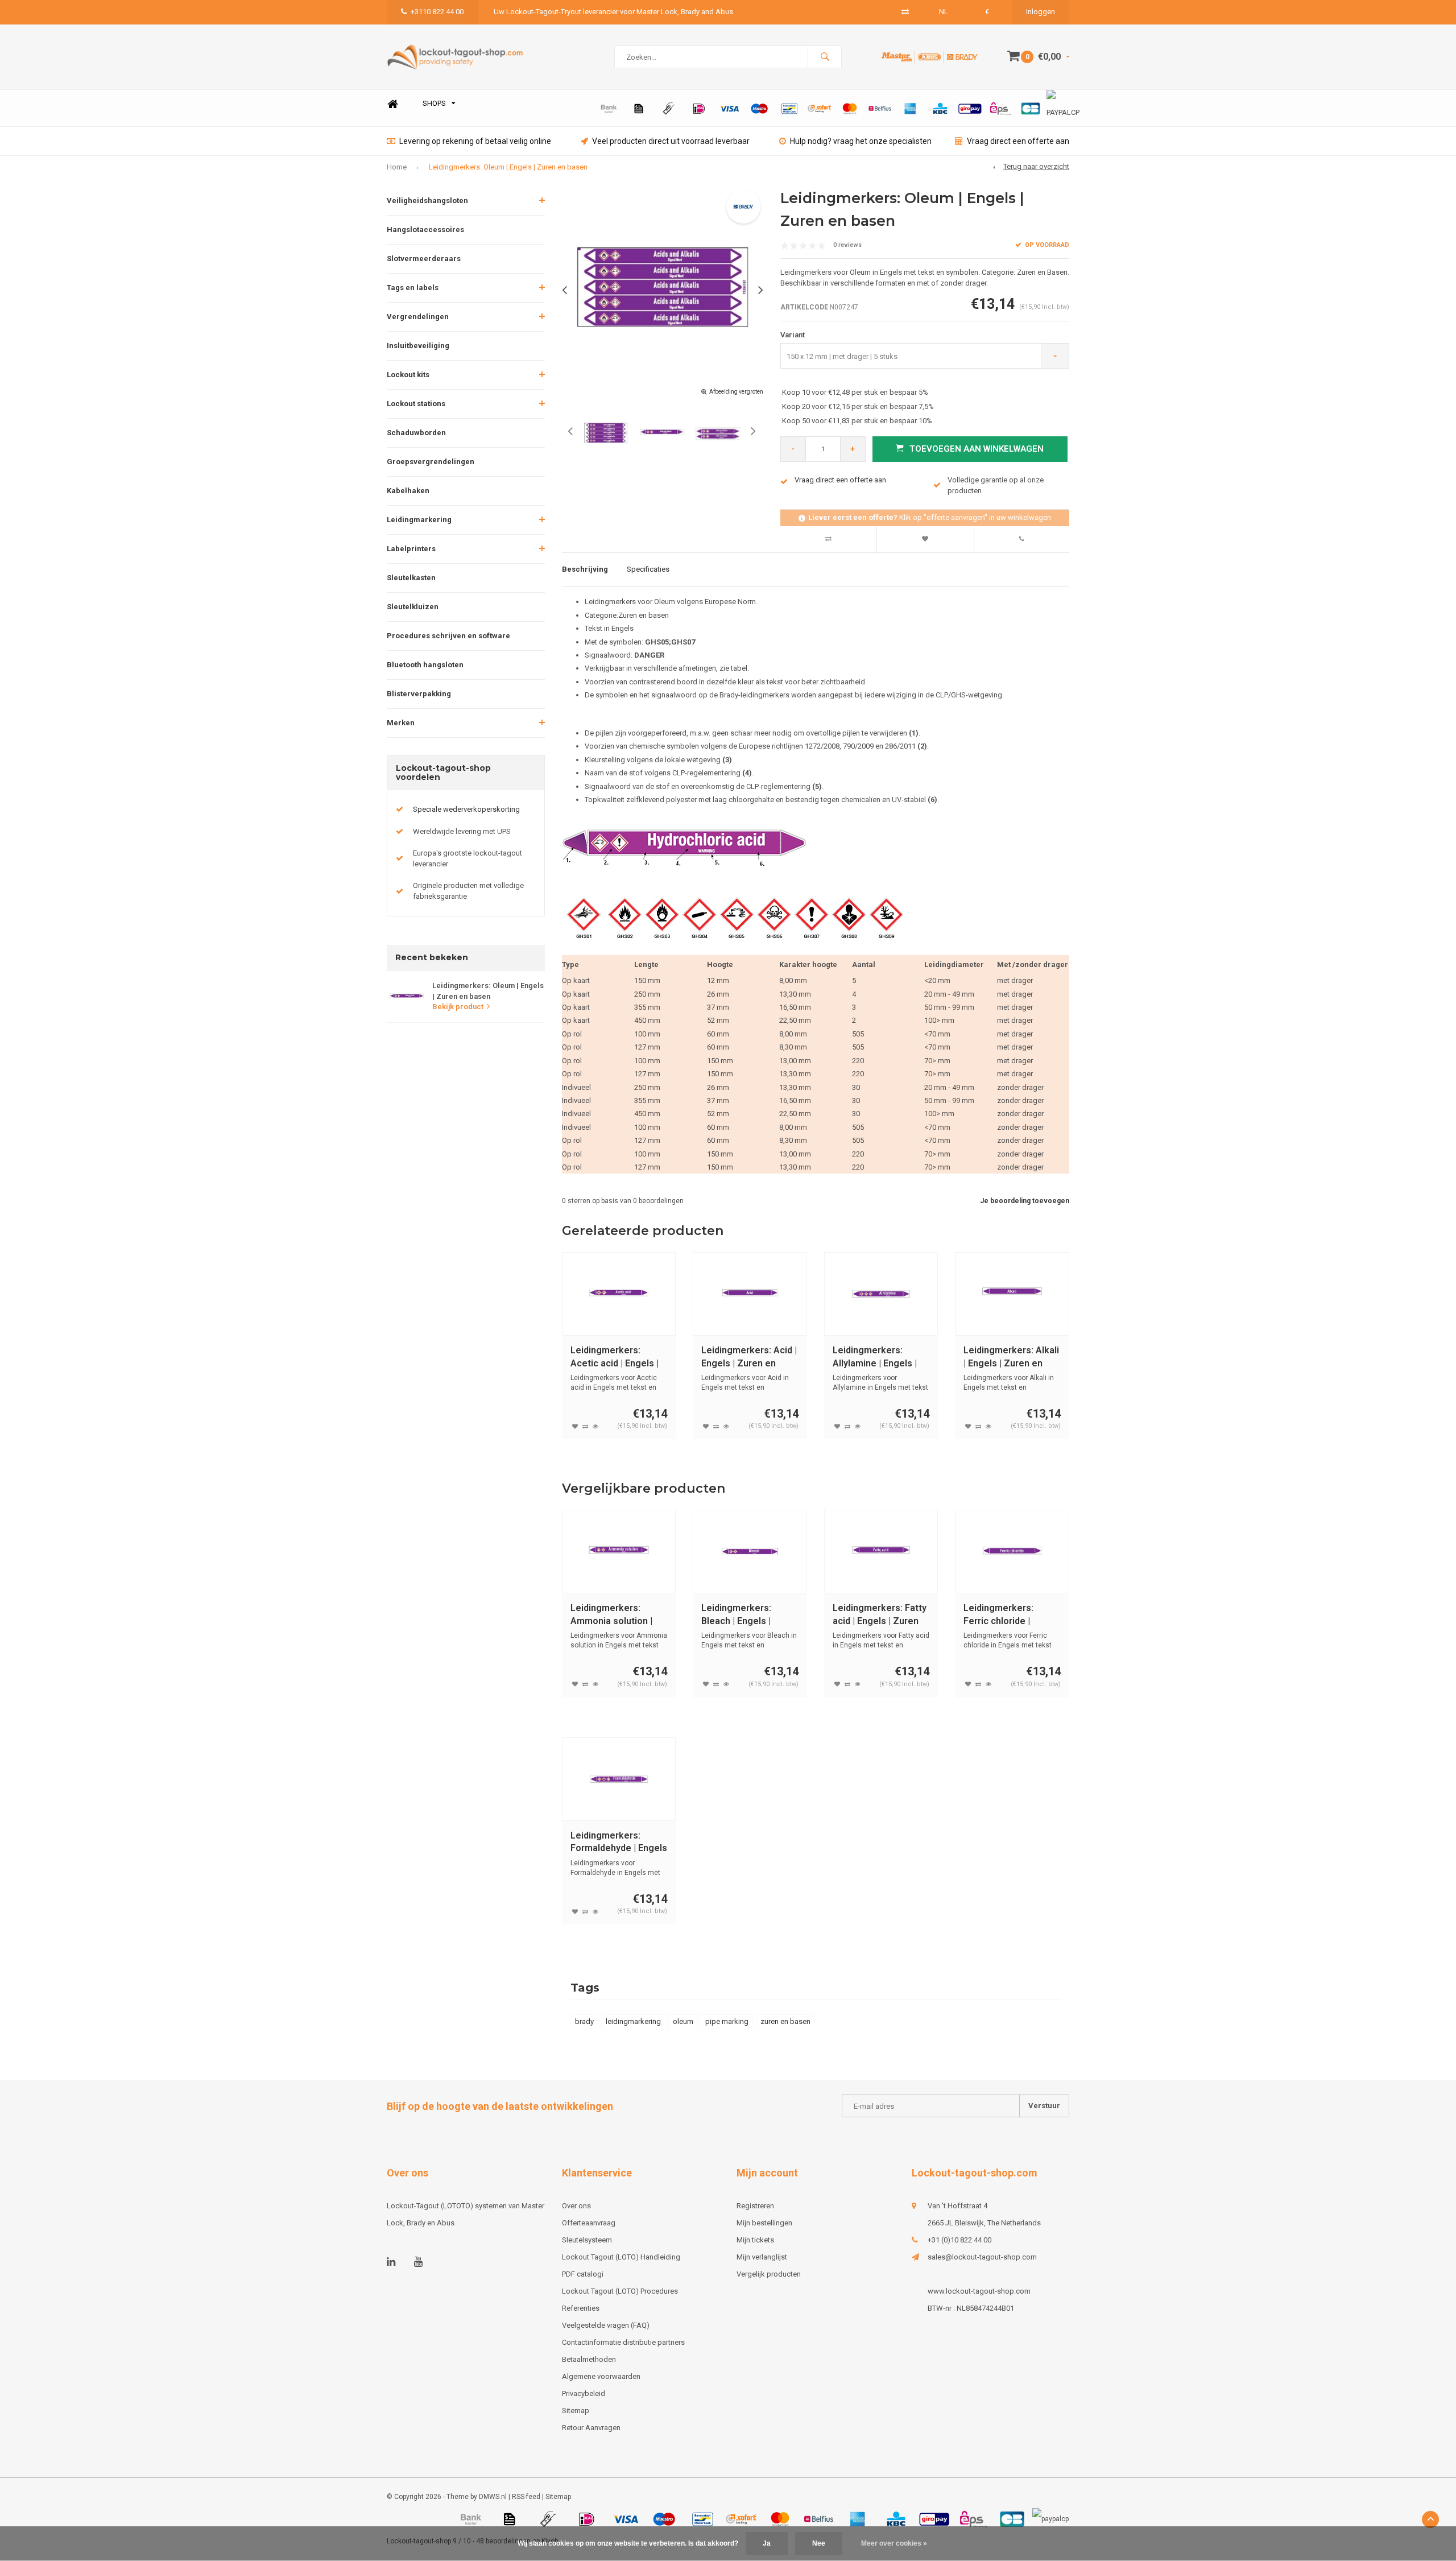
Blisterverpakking (419, 694)
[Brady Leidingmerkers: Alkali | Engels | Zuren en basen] (1012, 1294)
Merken (401, 723)
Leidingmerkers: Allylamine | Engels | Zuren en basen (875, 1358)
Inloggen (1041, 12)
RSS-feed (526, 2497)
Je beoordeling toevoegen (1025, 1201)
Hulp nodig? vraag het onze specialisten (861, 141)
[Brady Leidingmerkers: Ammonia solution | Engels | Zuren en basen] (619, 1552)
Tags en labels (413, 288)
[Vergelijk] (905, 12)
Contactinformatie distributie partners (623, 2342)
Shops (434, 103)
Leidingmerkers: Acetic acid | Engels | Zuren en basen (615, 1358)
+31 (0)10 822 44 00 (959, 2240)
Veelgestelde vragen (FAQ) (606, 2325)
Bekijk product (458, 1007)
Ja (767, 2543)
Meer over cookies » (894, 2543)
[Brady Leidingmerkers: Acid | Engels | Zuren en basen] (750, 1294)
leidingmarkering (633, 2021)
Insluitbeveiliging (418, 346)
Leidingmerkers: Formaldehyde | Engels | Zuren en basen (619, 1843)
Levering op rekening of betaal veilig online (475, 141)
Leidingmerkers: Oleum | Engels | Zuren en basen (508, 167)
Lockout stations (416, 404)
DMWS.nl (493, 2497)
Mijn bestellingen (764, 2223)
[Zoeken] (825, 57)
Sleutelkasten (411, 578)
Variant (793, 335)
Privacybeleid (584, 2393)
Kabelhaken (408, 491)
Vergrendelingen (418, 317)
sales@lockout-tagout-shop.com (982, 2257)
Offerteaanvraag (589, 2223)
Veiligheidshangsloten (427, 201)
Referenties (581, 2308)
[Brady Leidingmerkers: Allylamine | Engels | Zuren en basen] (881, 1294)
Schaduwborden (416, 433)
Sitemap (576, 2411)
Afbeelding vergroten (736, 392)
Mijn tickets (755, 2240)
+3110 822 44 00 (437, 12)
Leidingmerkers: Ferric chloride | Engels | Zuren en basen (1001, 1615)
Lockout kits (408, 375)
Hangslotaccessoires (425, 230)
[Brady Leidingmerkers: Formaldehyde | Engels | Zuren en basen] (619, 1779)
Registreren (755, 2206)
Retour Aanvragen (591, 2428)
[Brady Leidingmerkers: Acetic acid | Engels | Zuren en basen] (619, 1294)
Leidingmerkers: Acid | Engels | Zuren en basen (749, 1358)
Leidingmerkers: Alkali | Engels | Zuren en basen (1011, 1358)
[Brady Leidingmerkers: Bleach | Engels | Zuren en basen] (750, 1552)
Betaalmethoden (589, 2359)
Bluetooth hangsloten (425, 665)
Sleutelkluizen (413, 607)
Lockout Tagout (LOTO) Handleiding (621, 2257)
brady (584, 2021)
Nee (819, 2543)
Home (392, 104)
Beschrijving (585, 569)
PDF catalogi (583, 2274)
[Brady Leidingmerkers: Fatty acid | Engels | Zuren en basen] (881, 1552)
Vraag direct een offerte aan (1018, 141)
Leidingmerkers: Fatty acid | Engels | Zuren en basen (880, 1615)
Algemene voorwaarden (601, 2376)
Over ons (576, 2206)
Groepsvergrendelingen (431, 462)
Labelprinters (411, 549)
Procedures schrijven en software (448, 636)
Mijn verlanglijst (762, 2257)
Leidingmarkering (419, 520)
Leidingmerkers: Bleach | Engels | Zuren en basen (736, 1615)
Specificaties (648, 569)
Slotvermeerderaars (424, 259)
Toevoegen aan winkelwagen (977, 449)
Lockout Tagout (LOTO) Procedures (620, 2291)
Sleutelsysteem (587, 2240)
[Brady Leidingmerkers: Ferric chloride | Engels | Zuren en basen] (1012, 1552)
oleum (683, 2021)
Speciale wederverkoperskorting (466, 809)
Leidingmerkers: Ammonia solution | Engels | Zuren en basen (611, 1615)
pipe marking (727, 2021)
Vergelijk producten (769, 2274)
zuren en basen (785, 2021)
